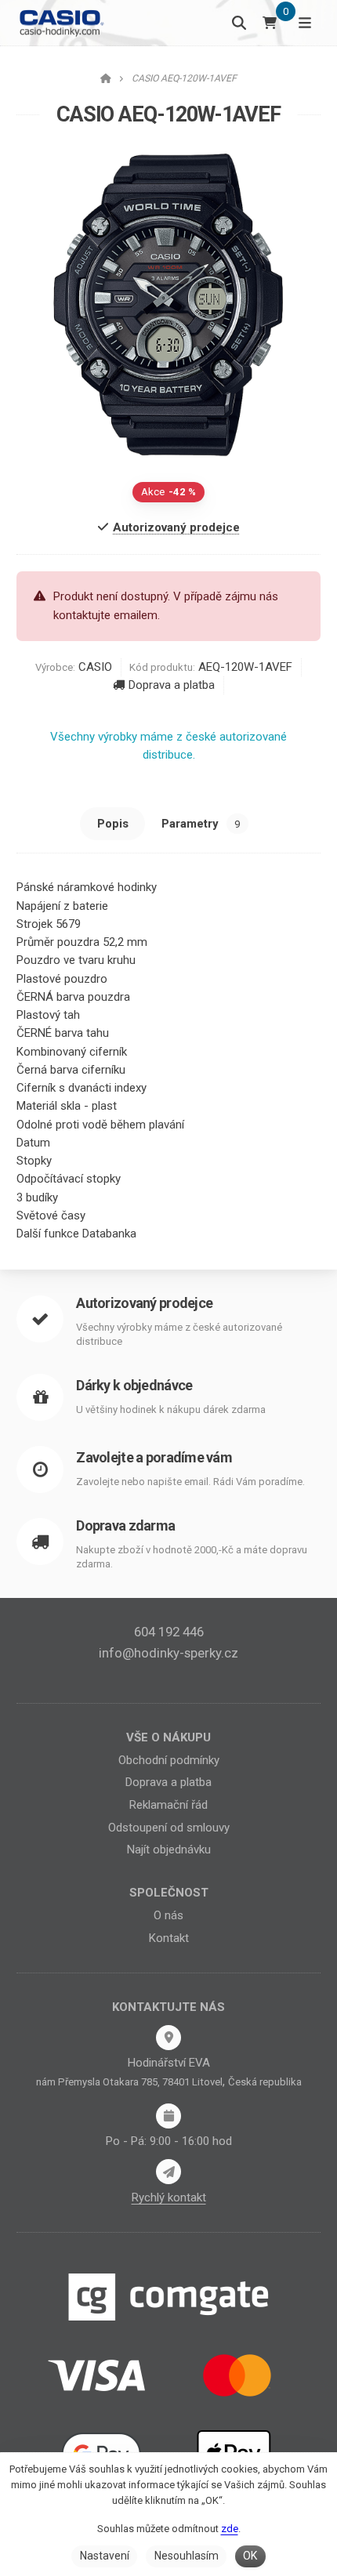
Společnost (169, 1893)
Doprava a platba (172, 685)
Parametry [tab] (201, 824)
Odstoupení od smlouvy (169, 1828)
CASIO (95, 667)
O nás (168, 1915)
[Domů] (61, 22)
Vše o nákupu (168, 1737)
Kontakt (169, 1938)
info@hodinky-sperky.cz (168, 1653)
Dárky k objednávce (134, 1385)
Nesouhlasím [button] (187, 2556)
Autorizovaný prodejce (144, 1303)
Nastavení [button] (105, 2556)
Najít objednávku (169, 1850)
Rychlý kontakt (169, 2197)
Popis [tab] (113, 824)
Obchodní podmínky (169, 1760)
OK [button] (250, 2556)
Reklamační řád (168, 1805)
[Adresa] (168, 2038)
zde (230, 2529)
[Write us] (168, 2172)
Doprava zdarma (125, 1525)
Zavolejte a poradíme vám (154, 1457)
